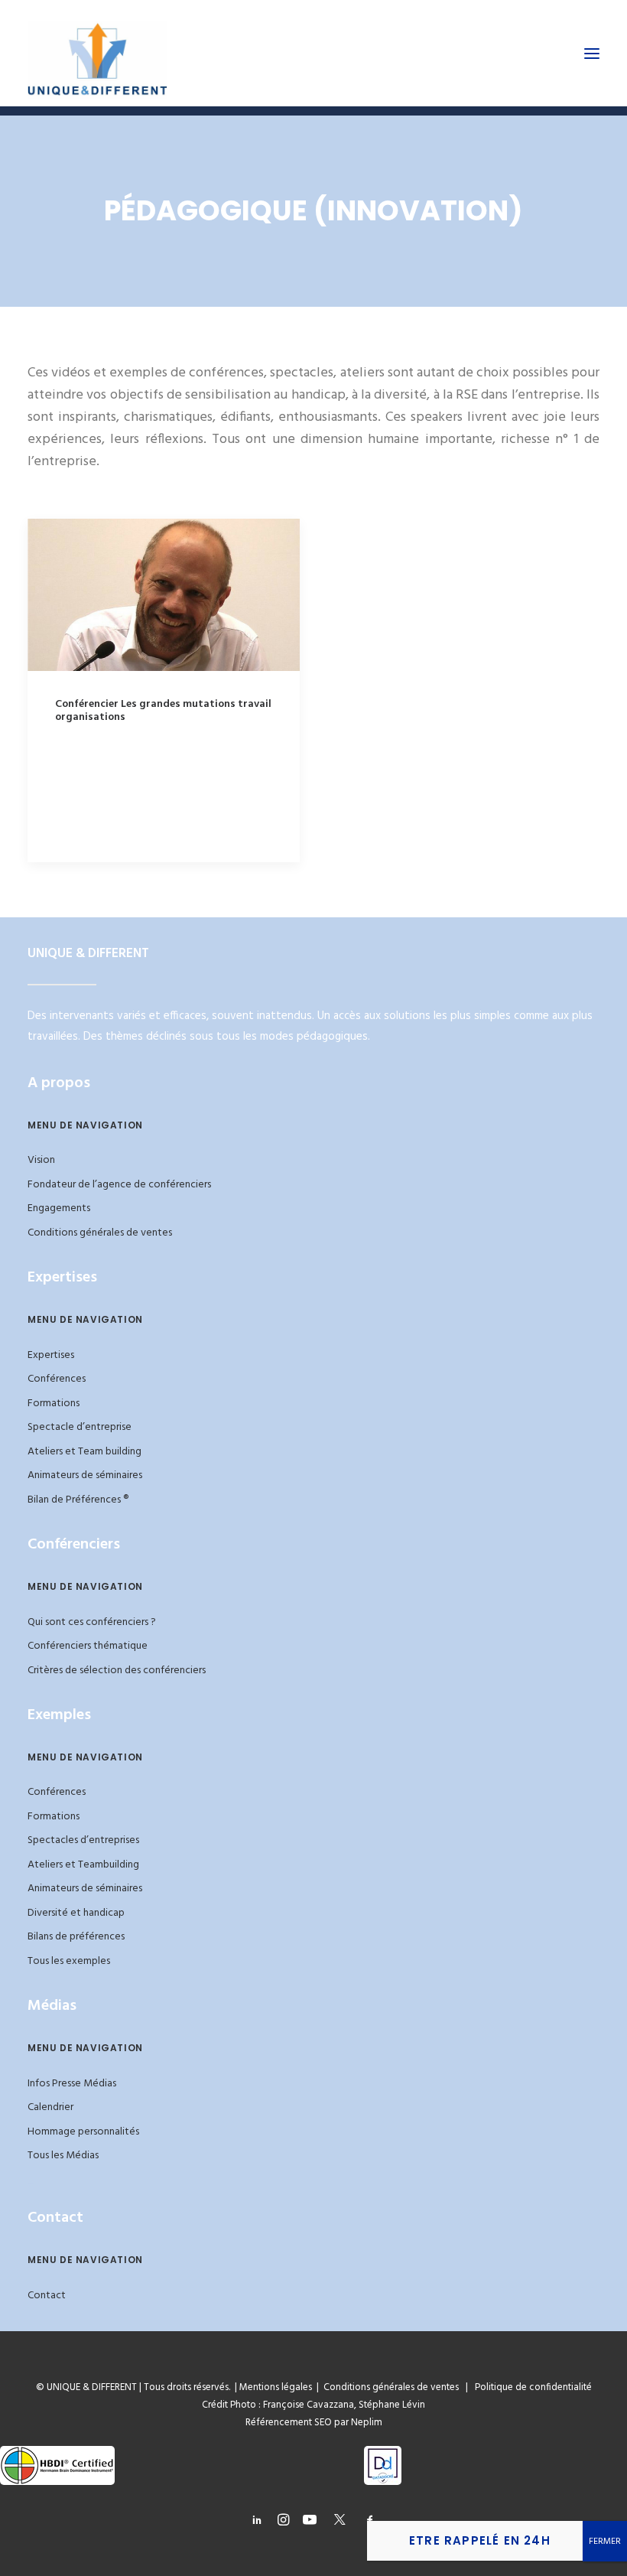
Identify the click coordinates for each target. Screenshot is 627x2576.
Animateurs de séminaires (85, 1475)
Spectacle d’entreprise (80, 1427)
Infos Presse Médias (72, 2084)
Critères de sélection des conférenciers (117, 1671)
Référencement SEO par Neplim (314, 2423)
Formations (54, 1404)
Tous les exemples (69, 1961)
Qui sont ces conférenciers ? (92, 1622)
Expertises (51, 1355)
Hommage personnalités (83, 2132)
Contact (47, 2296)
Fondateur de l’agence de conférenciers (119, 1185)
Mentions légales (276, 2387)
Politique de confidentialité (530, 2387)
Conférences (57, 1379)
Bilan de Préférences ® (78, 1500)
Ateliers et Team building (84, 1452)
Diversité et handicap (76, 1913)
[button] (592, 53)
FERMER (605, 2542)
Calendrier (50, 2107)
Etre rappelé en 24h (480, 2540)
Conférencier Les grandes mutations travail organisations (163, 711)
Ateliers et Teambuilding (83, 1865)
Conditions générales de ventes (100, 1233)
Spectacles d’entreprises (83, 1840)
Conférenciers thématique (88, 1646)
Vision (41, 1160)
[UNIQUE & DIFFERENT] (97, 53)
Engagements (59, 1208)
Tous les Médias (63, 2156)
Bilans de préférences (76, 1937)
